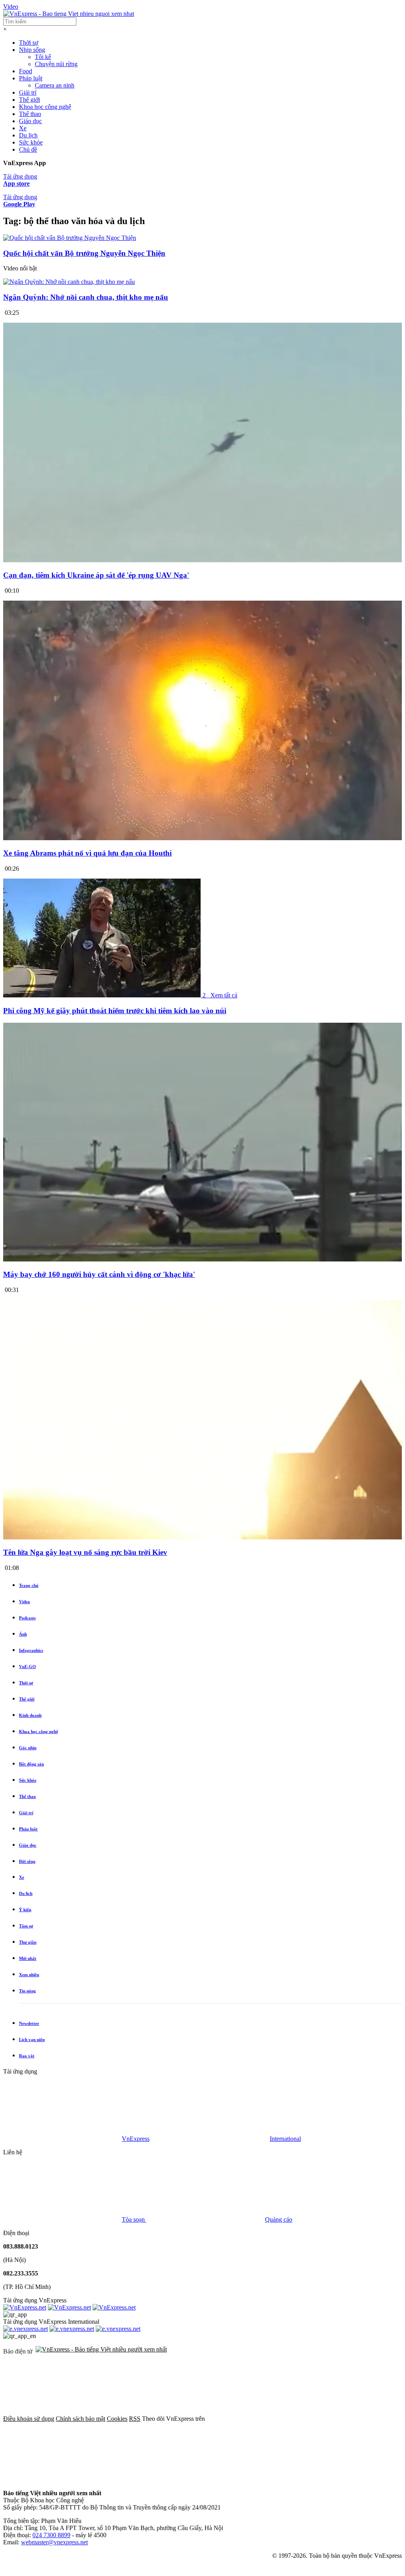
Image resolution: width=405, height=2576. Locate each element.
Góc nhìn (28, 1748)
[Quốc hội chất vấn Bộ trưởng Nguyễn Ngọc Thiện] (70, 238)
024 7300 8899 (51, 2535)
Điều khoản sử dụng (29, 2419)
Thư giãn (28, 1942)
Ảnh (23, 1634)
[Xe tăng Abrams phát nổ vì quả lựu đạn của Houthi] (202, 838)
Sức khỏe (31, 142)
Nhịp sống (32, 50)
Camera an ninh (55, 85)
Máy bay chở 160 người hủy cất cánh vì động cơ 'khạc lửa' (99, 1274)
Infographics (31, 1650)
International (285, 2139)
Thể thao (30, 114)
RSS (135, 2419)
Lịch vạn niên (32, 2039)
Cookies (117, 2419)
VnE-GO (27, 1667)
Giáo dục (30, 121)
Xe (23, 128)
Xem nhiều (29, 1975)
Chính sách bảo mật (80, 2419)
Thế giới (29, 100)
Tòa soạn (134, 2219)
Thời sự (29, 43)
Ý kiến (25, 1910)
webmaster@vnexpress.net (54, 2542)
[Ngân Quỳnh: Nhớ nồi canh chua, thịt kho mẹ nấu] (69, 282)
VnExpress (136, 2139)
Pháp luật (31, 78)
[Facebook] (266, 2419)
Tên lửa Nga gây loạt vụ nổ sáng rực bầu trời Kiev (85, 1552)
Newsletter (29, 2023)
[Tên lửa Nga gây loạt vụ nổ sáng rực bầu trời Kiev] (202, 1537)
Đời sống (27, 1861)
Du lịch (28, 135)
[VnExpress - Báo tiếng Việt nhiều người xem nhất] (69, 14)
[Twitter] (62, 2480)
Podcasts (27, 1618)
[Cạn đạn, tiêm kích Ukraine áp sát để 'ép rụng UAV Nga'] (202, 560)
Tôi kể (43, 57)
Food (26, 71)
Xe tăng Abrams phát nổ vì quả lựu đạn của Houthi (87, 853)
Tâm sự (26, 1926)
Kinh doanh (30, 1715)
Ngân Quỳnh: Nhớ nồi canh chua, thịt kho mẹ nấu (86, 297)
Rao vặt (27, 2056)
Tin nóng (27, 1991)
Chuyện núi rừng (56, 64)
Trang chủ (29, 1585)
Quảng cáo (279, 2219)
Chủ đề (28, 149)
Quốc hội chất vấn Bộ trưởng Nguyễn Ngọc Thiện (84, 253)
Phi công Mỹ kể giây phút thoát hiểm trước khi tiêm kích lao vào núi (115, 1011)
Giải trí (28, 92)
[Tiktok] (303, 2480)
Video (11, 7)
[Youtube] (183, 2480)
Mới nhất (28, 1958)
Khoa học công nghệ (45, 107)
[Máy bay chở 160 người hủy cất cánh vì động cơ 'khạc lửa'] (202, 1259)
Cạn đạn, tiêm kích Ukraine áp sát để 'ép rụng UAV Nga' (96, 575)
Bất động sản (31, 1764)
